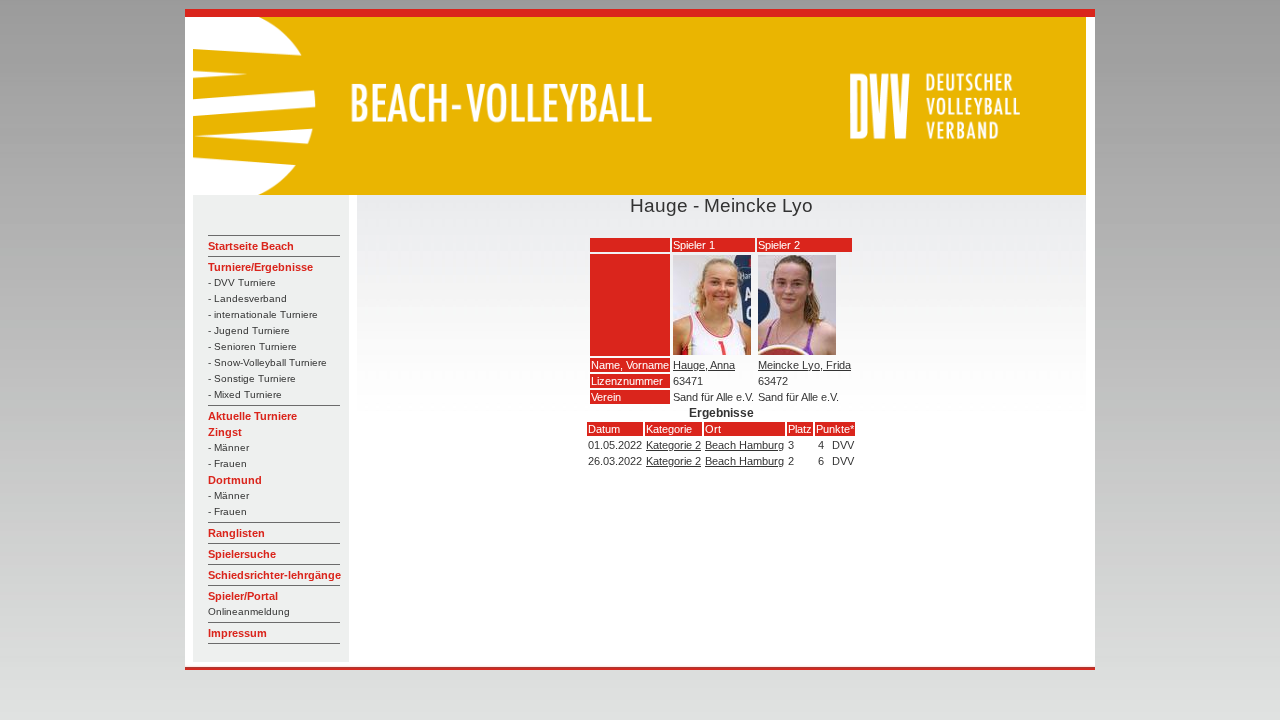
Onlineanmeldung (249, 611)
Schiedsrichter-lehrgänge (274, 575)
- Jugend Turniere (249, 330)
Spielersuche (242, 554)
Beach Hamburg (744, 445)
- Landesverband (247, 298)
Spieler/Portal (243, 596)
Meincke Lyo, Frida (804, 365)
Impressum (237, 633)
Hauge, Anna (704, 365)
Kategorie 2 (673, 445)
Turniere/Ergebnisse (260, 267)
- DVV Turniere (242, 282)
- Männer (228, 447)
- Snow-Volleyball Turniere (267, 362)
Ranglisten (236, 533)
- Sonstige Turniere (252, 378)
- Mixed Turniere (245, 394)
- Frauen (227, 463)
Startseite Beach (251, 246)
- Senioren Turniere (252, 346)
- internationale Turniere (263, 314)
